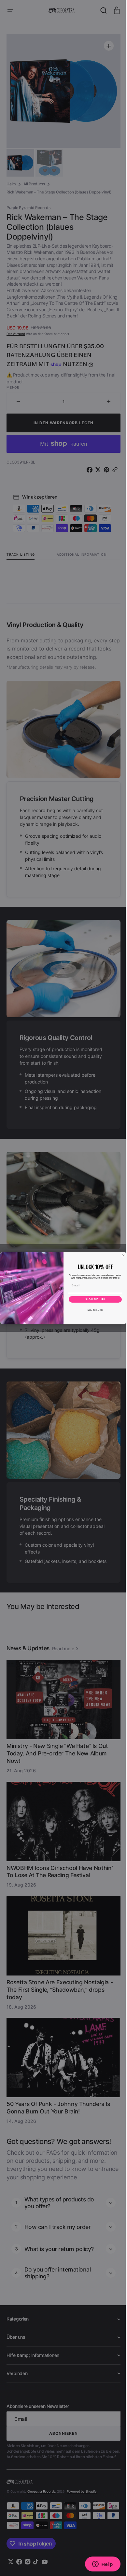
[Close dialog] (121, 1255)
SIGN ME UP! (93, 1299)
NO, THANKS (93, 1310)
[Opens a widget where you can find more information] (98, 2565)
